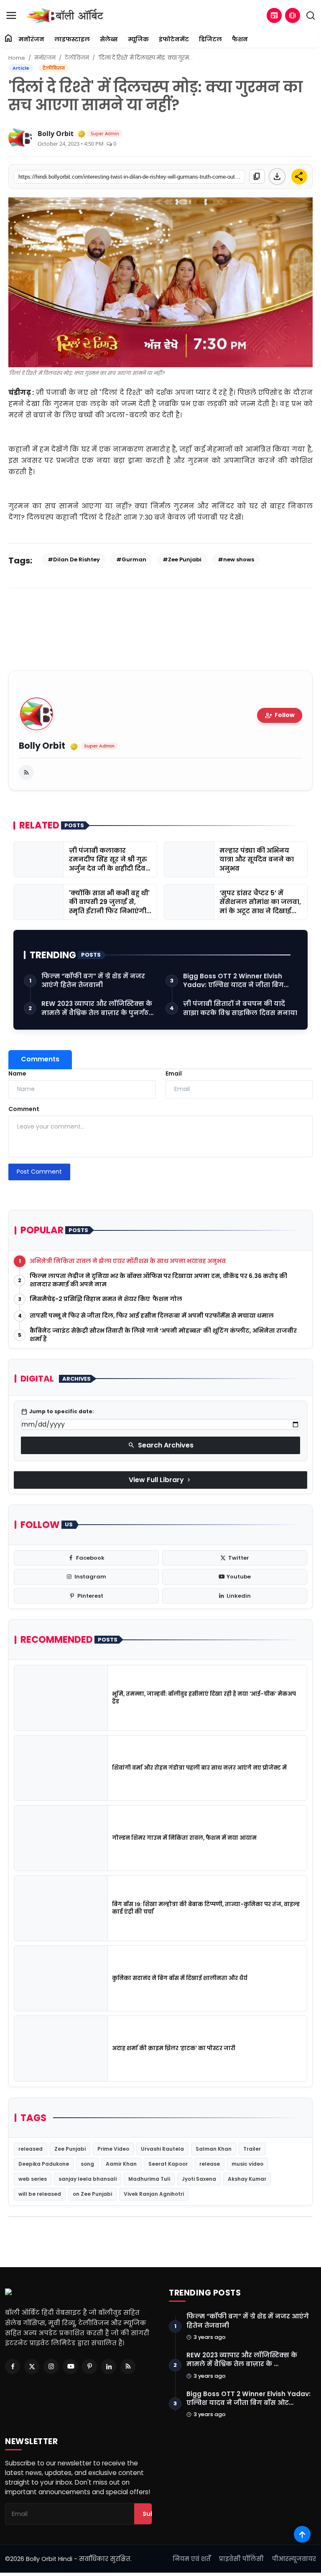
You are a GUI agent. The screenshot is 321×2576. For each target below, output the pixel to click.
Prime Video (113, 2149)
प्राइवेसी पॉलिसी (241, 2559)
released (31, 2149)
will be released (40, 2194)
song (87, 2164)
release (210, 2164)
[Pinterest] (89, 2366)
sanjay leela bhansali (88, 2179)
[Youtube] (70, 2366)
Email (174, 1073)
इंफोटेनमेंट (174, 39)
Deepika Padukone (44, 2164)
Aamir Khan (121, 2164)
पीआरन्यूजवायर (294, 2559)
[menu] (11, 15)
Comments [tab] (40, 1059)
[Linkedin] (109, 2366)
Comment (24, 1109)
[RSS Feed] (26, 773)
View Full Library (160, 1480)
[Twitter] (32, 2366)
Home (17, 58)
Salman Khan (214, 2149)
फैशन (240, 39)
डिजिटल (210, 39)
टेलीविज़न (77, 58)
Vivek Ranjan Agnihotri (154, 2194)
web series (33, 2179)
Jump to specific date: (57, 1412)
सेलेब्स (109, 39)
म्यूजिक (138, 39)
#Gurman (131, 559)
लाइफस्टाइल (72, 39)
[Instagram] (51, 2366)
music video (247, 2164)
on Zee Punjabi (92, 2194)
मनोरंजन (31, 39)
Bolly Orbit (56, 134)
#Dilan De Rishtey (74, 559)
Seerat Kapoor (168, 2164)
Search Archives (161, 1445)
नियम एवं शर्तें (192, 2559)
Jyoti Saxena (199, 2179)
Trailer (252, 2149)
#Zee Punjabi (182, 559)
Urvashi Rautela (162, 2149)
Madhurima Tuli (149, 2179)
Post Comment (39, 1172)
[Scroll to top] (302, 2534)
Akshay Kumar (247, 2179)
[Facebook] (13, 2366)
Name (17, 1073)
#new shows (236, 559)
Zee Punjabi (70, 2149)
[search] (311, 15)
